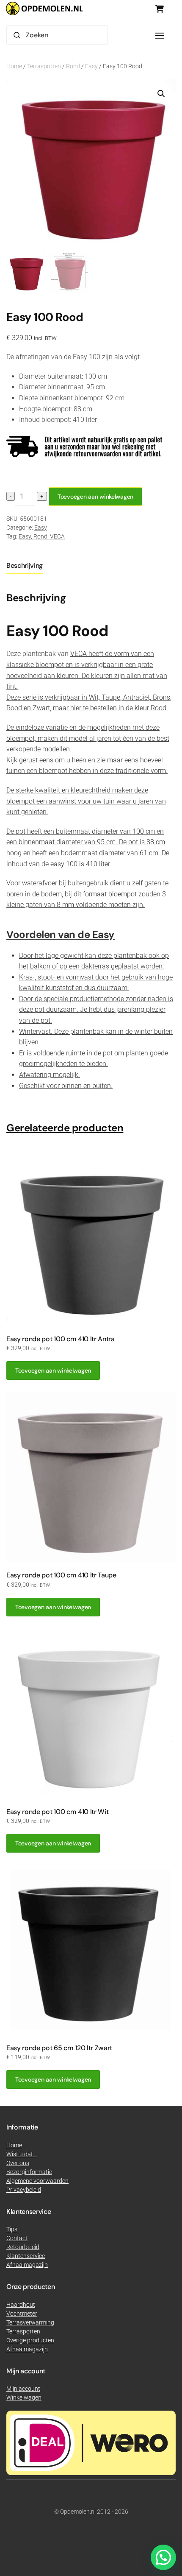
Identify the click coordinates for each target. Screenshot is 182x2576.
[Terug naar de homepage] (44, 8)
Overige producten (30, 2340)
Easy (91, 66)
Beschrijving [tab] (25, 565)
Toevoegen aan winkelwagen (95, 497)
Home (14, 66)
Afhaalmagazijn (27, 2349)
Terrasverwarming (30, 2322)
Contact (17, 2238)
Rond (73, 66)
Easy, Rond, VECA (42, 536)
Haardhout (21, 2305)
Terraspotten (44, 66)
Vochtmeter (22, 2314)
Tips (12, 2229)
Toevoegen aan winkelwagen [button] (53, 1370)
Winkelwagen (24, 2397)
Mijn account (23, 2389)
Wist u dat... (22, 2154)
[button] (160, 36)
